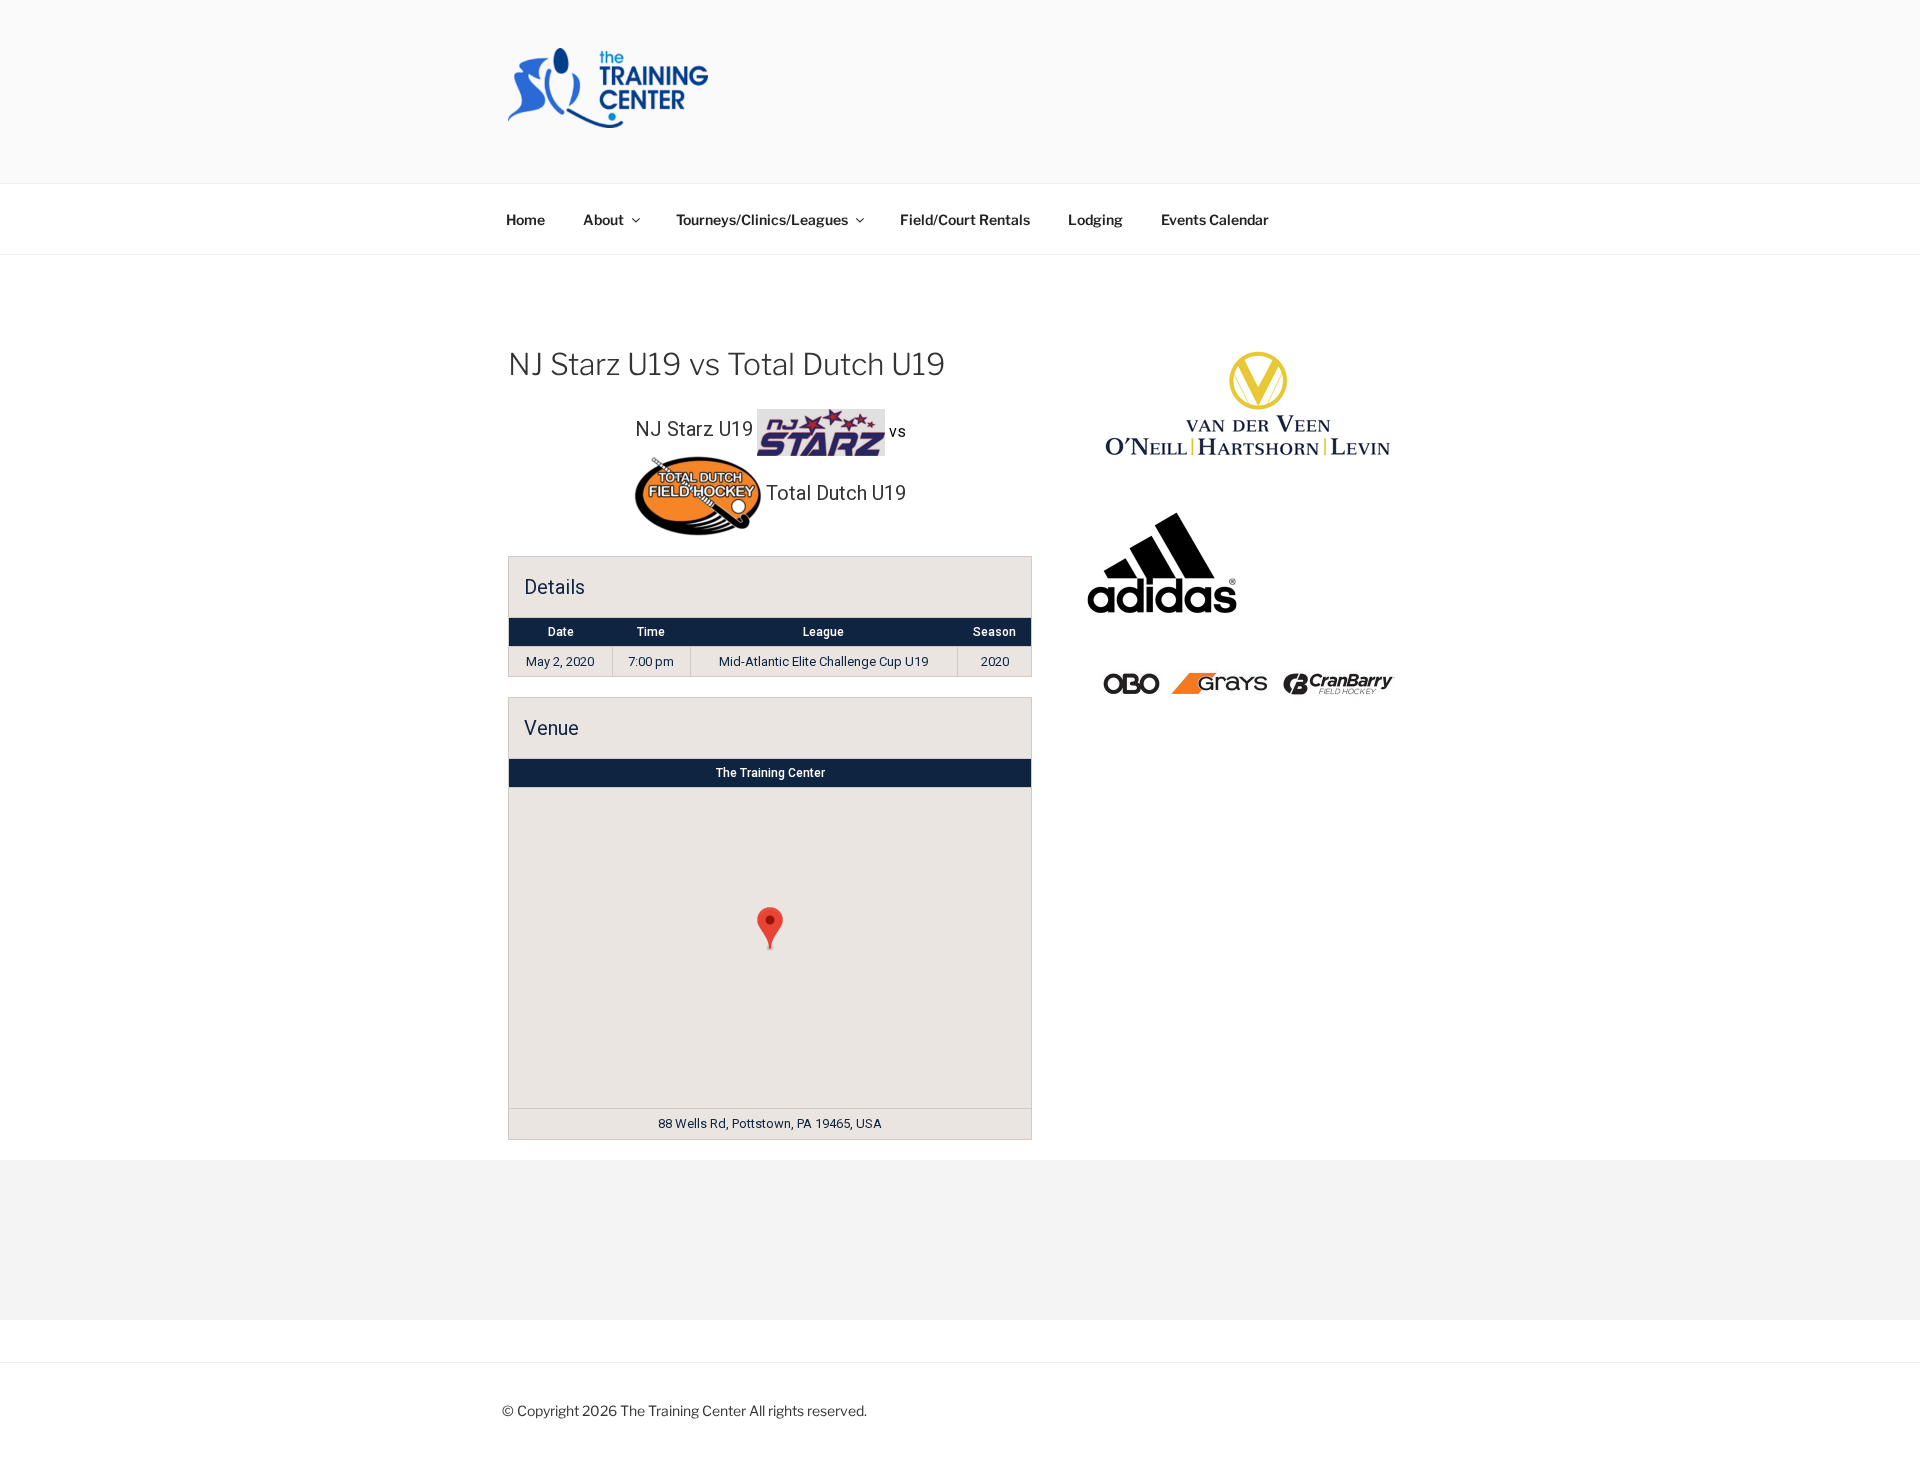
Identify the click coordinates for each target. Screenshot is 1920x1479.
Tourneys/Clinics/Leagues (762, 219)
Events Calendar (1215, 219)
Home (525, 219)
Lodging (1095, 219)
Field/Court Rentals (965, 219)
